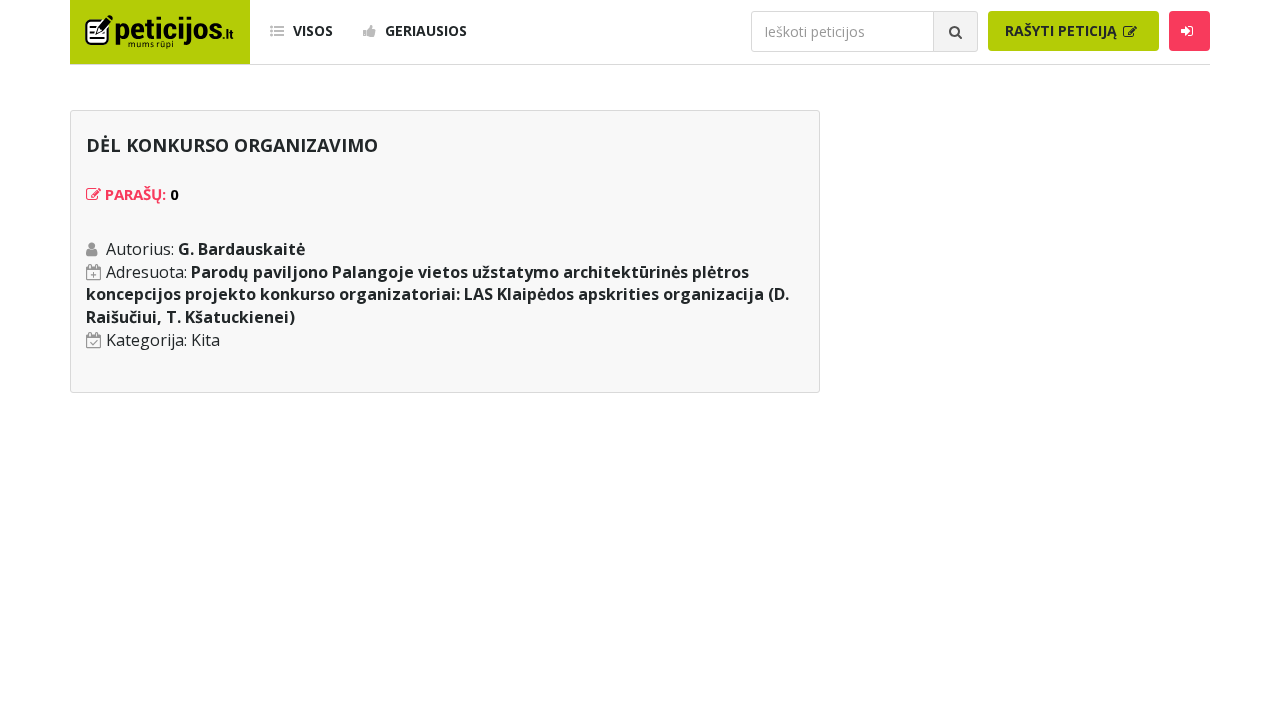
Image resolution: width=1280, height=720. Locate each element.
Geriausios (424, 30)
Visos (311, 30)
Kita (205, 340)
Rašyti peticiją (1063, 30)
